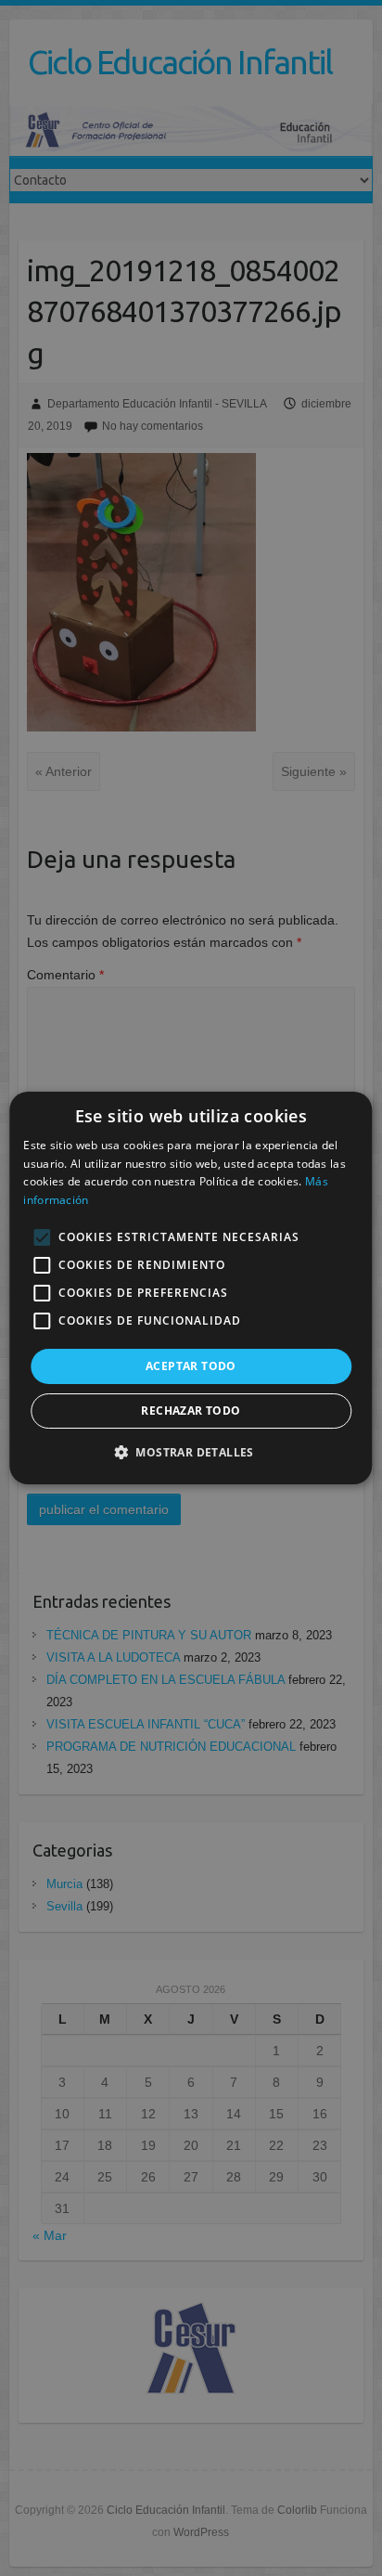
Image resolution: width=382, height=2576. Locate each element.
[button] (191, 1452)
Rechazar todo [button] (191, 1411)
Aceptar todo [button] (191, 1366)
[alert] (191, 1288)
